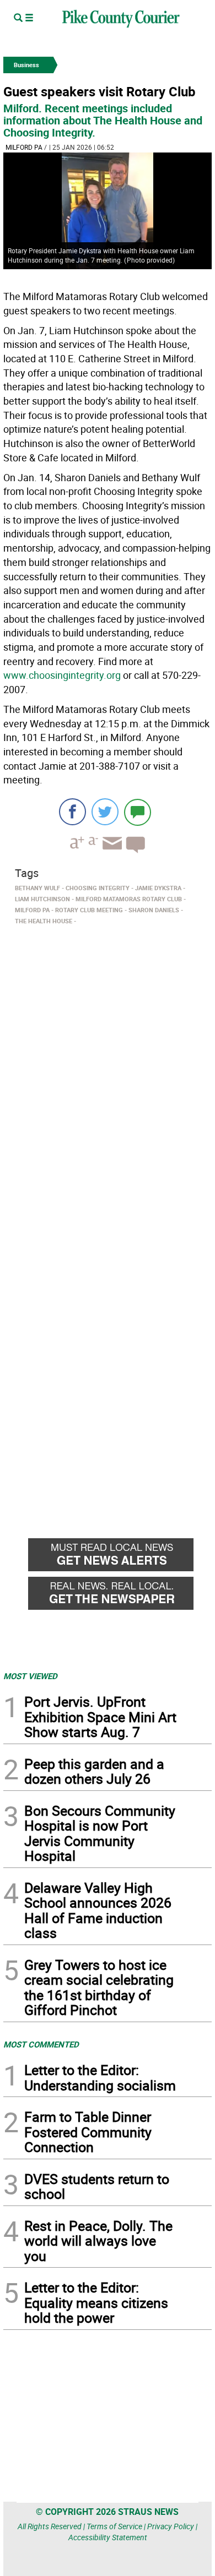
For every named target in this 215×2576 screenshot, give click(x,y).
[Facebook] (72, 812)
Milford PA (24, 147)
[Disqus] (108, 1080)
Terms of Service (114, 2526)
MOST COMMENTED (41, 2044)
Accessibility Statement (108, 2537)
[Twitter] (105, 812)
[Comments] (138, 812)
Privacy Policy (171, 2526)
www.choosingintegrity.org (62, 675)
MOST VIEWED (30, 1676)
